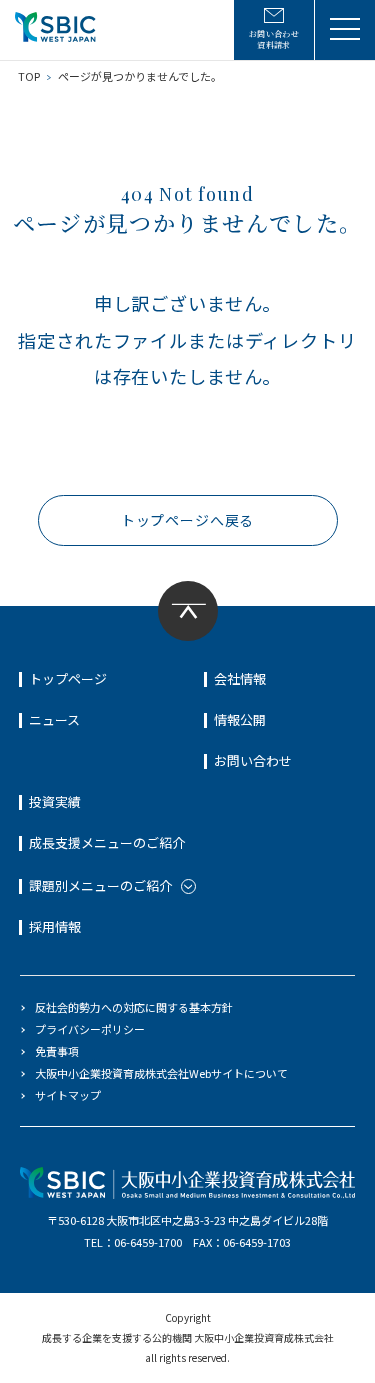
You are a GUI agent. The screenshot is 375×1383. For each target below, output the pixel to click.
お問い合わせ (253, 760)
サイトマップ (68, 1095)
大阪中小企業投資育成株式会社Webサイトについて (161, 1073)
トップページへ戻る (188, 520)
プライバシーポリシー (90, 1029)
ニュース (54, 719)
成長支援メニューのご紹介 (107, 842)
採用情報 (55, 926)
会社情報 (240, 678)
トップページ (68, 678)
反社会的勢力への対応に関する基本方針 (134, 1007)
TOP (29, 76)
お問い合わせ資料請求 (274, 39)
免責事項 (57, 1051)
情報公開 (240, 719)
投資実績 (55, 801)
